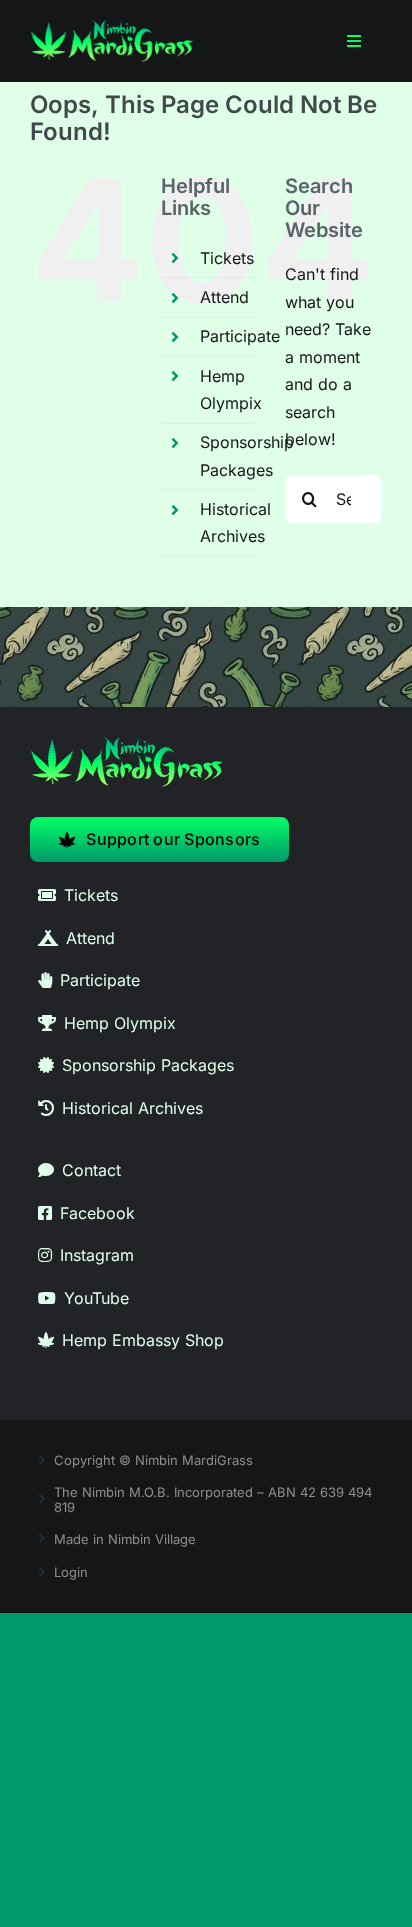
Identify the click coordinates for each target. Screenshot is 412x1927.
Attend (224, 297)
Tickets (227, 258)
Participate (240, 336)
